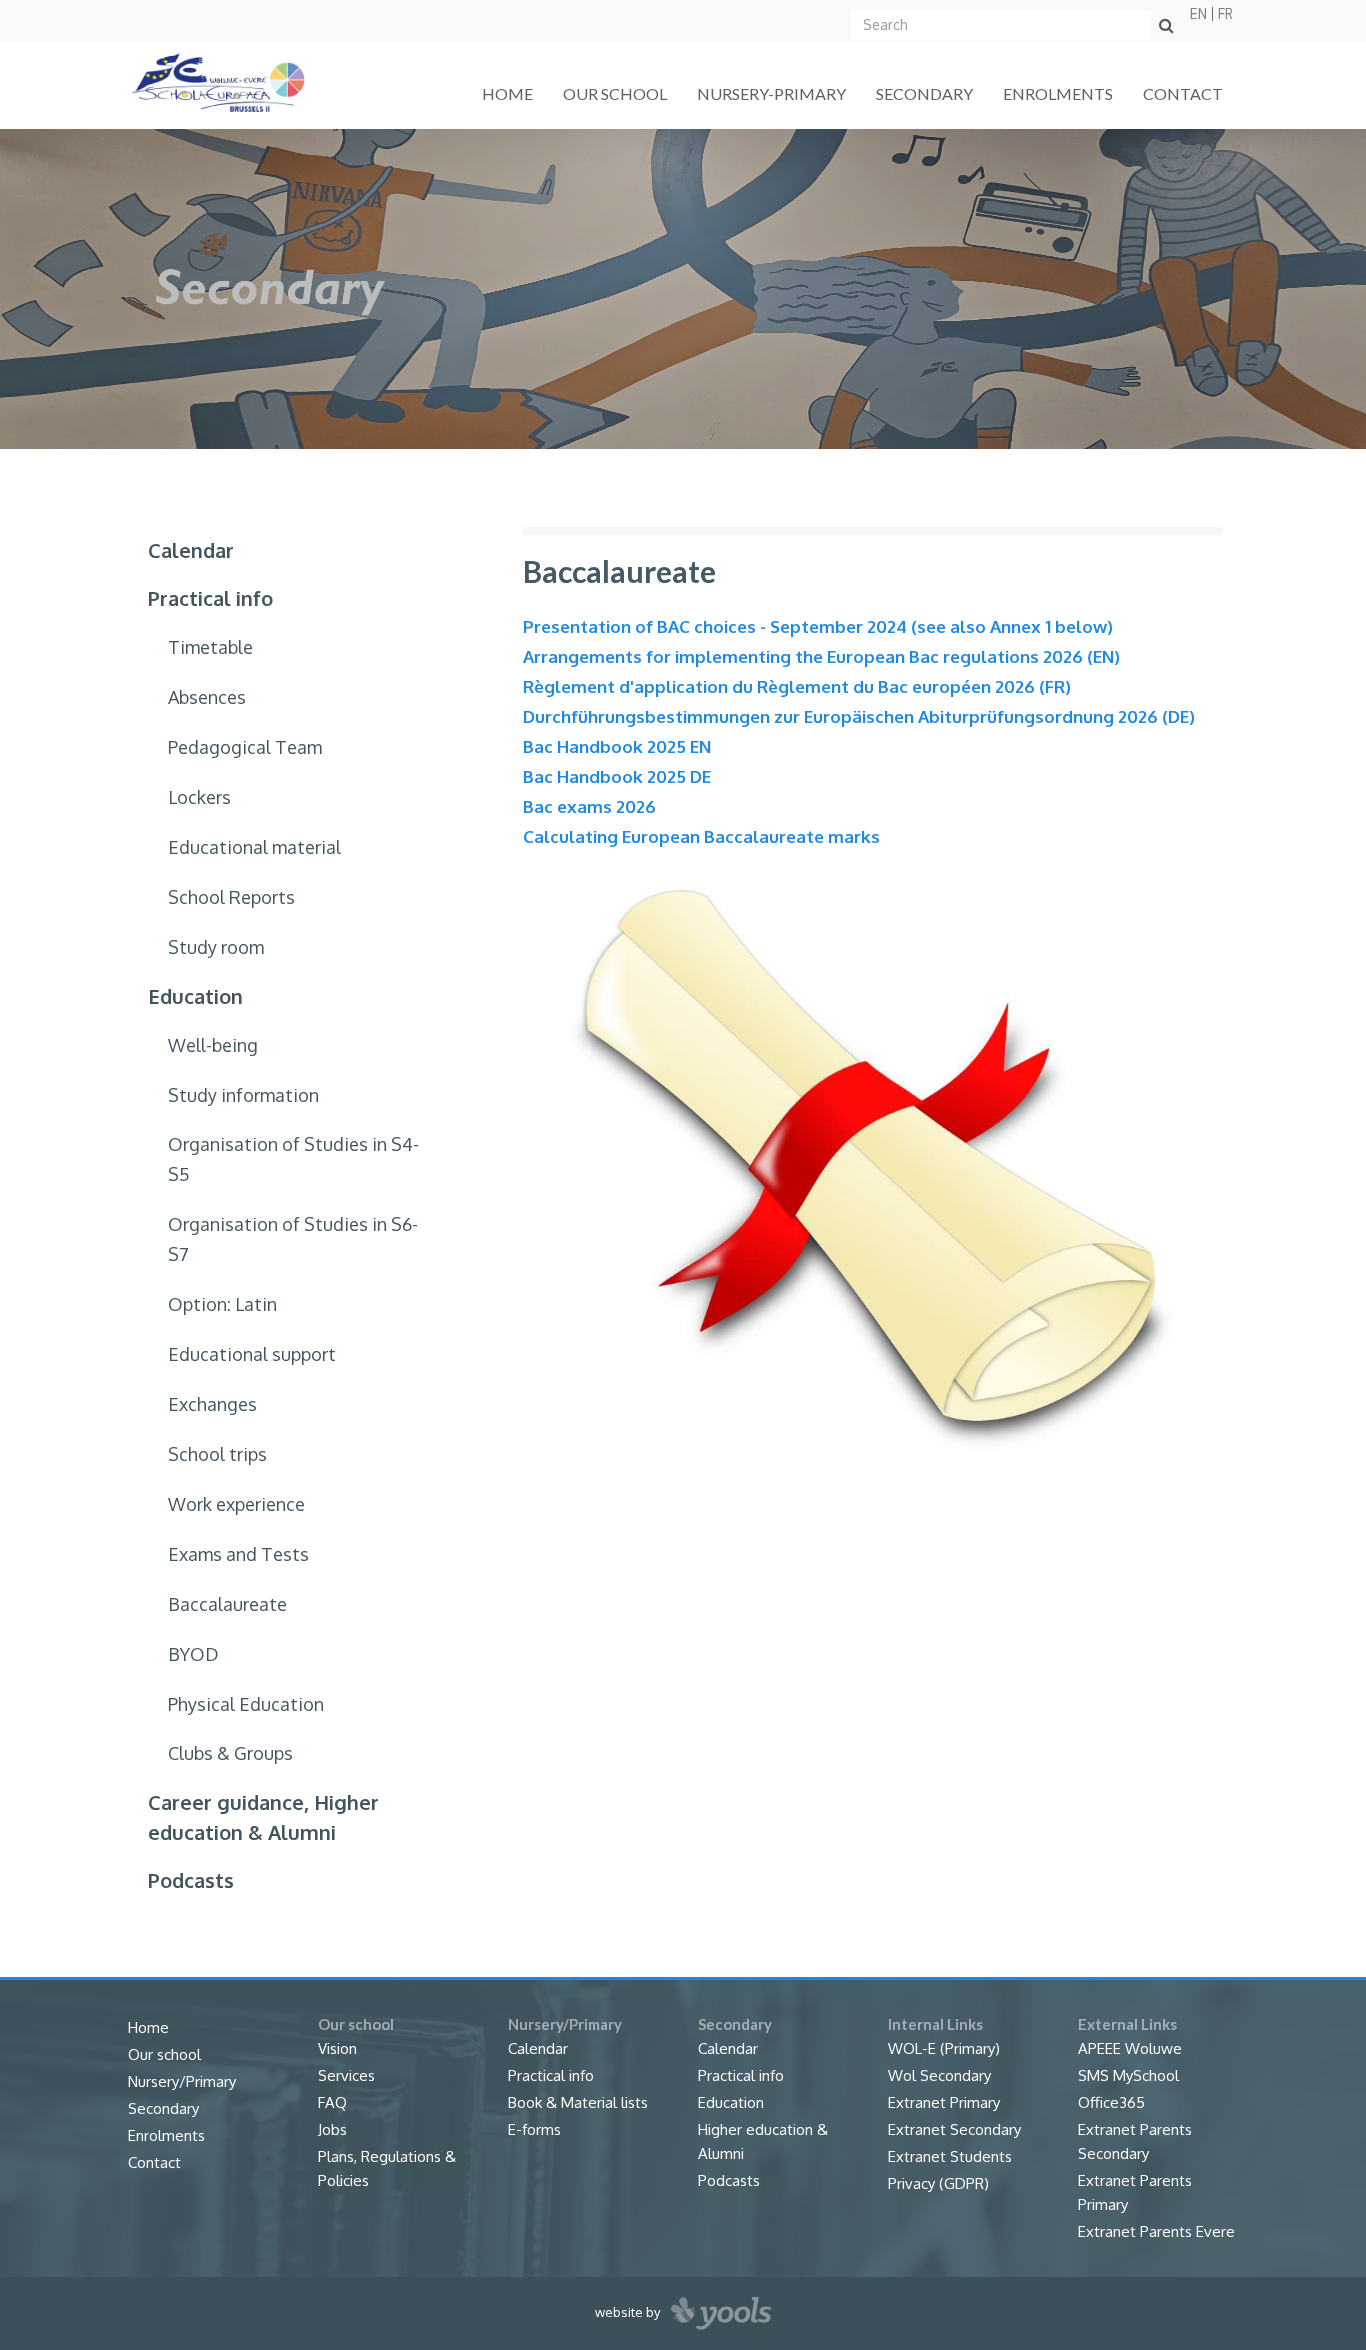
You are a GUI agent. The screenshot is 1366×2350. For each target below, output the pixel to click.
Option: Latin (222, 1304)
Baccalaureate (227, 1604)
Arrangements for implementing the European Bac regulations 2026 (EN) (821, 656)
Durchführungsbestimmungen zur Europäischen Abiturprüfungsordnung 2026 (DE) (859, 716)
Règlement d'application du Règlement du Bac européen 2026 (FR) (797, 686)
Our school (615, 93)
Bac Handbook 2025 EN (617, 746)
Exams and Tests (238, 1554)
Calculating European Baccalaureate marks (701, 836)
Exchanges (212, 1404)
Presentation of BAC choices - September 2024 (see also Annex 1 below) (818, 626)
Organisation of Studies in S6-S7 (293, 1239)
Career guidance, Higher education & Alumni (263, 1817)
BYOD (193, 1654)
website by (629, 2312)
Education (195, 996)
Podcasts (191, 1880)
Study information (243, 1095)
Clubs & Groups (230, 1753)
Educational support (252, 1354)
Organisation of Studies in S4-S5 (293, 1159)
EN (1198, 14)
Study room (216, 947)
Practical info (210, 598)
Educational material (254, 847)
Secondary (924, 93)
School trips (217, 1454)
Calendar (191, 550)
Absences (207, 697)
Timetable (210, 647)
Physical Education (246, 1704)
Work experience (236, 1504)
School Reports (231, 897)
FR (1225, 14)
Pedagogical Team (245, 747)
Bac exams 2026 (589, 806)
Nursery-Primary (771, 93)
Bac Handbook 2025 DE (617, 776)
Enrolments (1058, 93)
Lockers (199, 797)
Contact (1183, 93)
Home (507, 93)
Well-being (213, 1045)
